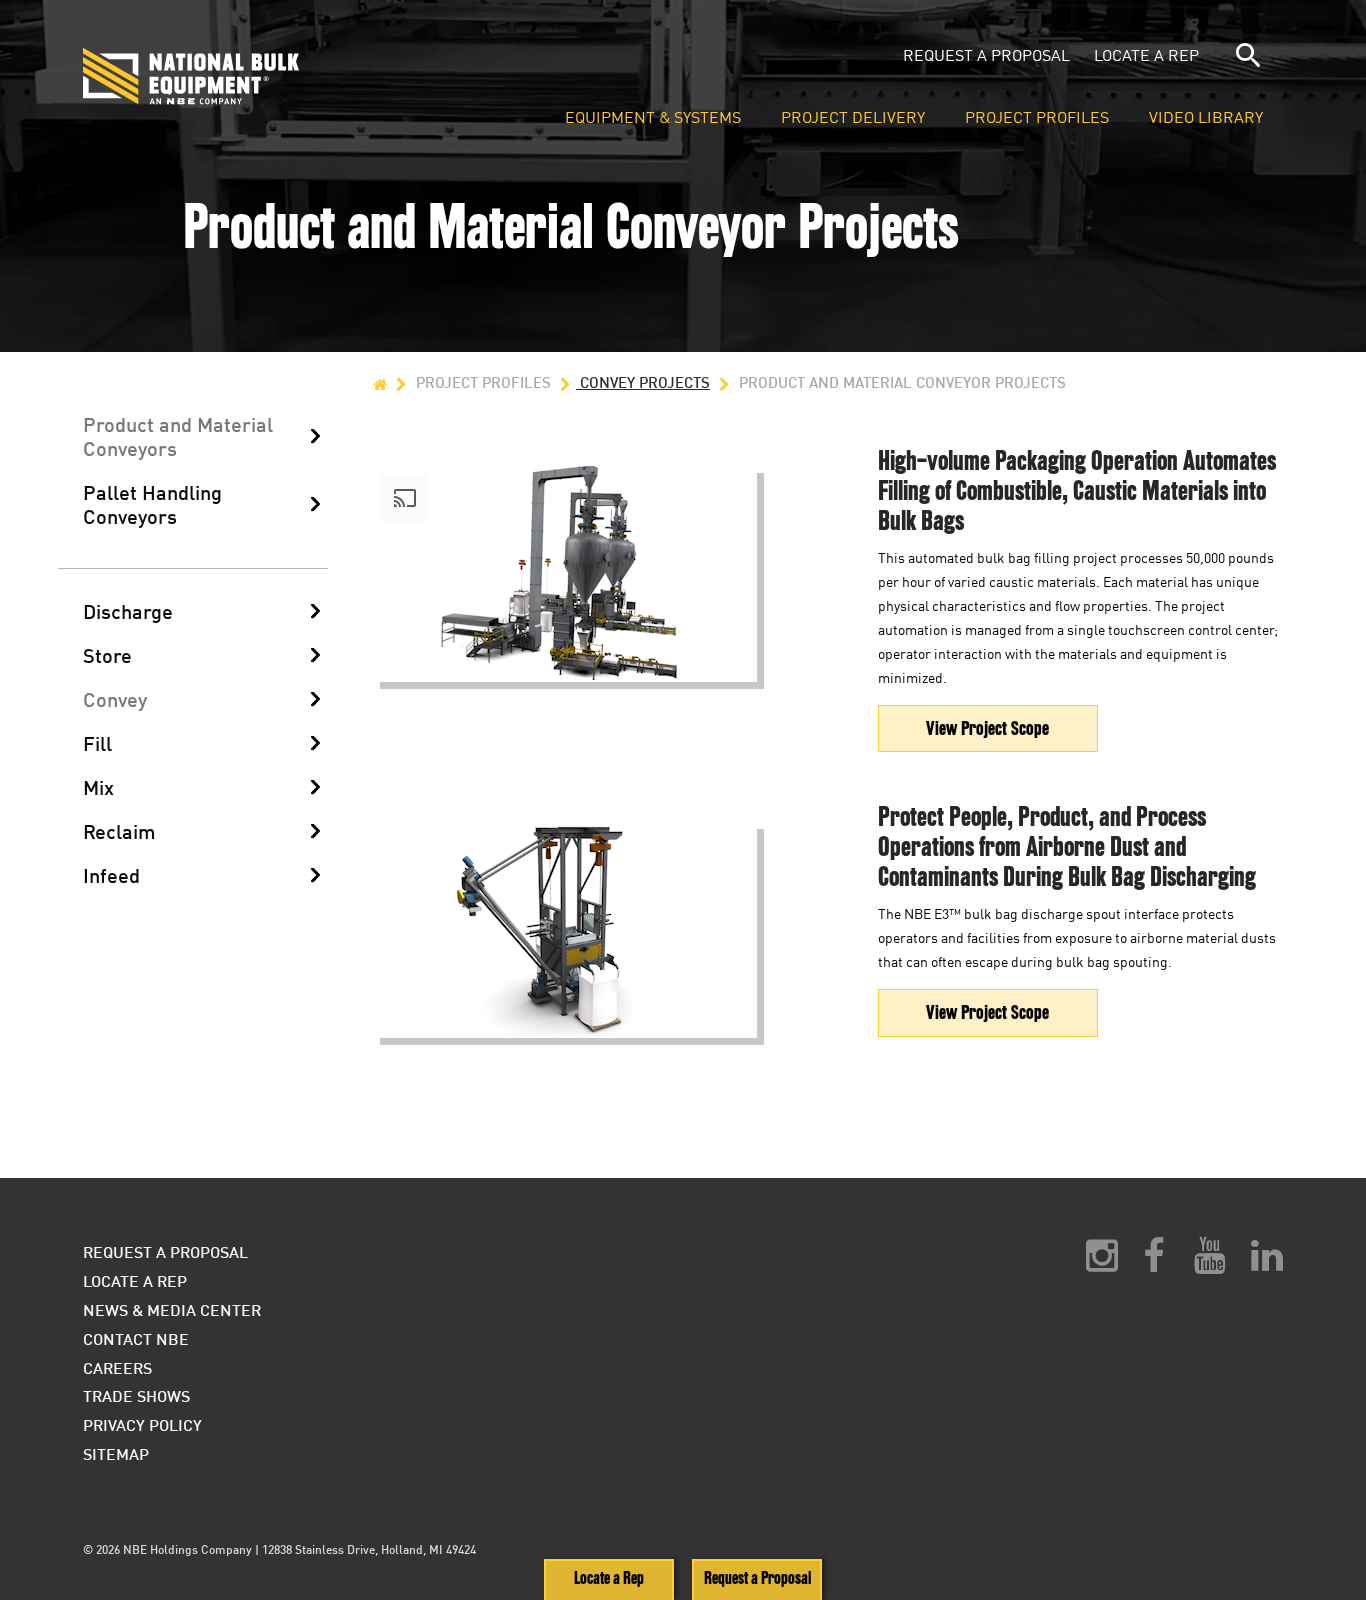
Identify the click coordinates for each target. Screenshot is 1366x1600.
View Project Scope (987, 728)
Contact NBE (136, 1338)
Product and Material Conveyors (178, 436)
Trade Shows (136, 1395)
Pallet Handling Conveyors (152, 504)
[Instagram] (1102, 1263)
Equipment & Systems (653, 118)
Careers (117, 1367)
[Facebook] (1153, 1263)
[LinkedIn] (1267, 1263)
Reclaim (119, 831)
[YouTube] (1210, 1263)
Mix (98, 787)
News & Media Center (172, 1309)
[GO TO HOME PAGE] (380, 382)
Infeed (111, 875)
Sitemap (116, 1453)
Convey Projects (643, 382)
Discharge (128, 611)
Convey (115, 699)
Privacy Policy (142, 1424)
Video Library (1206, 118)
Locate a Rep (1146, 55)
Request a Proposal (986, 55)
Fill (97, 743)
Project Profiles (1037, 118)
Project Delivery (853, 118)
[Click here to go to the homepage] (286, 76)
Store (107, 655)
